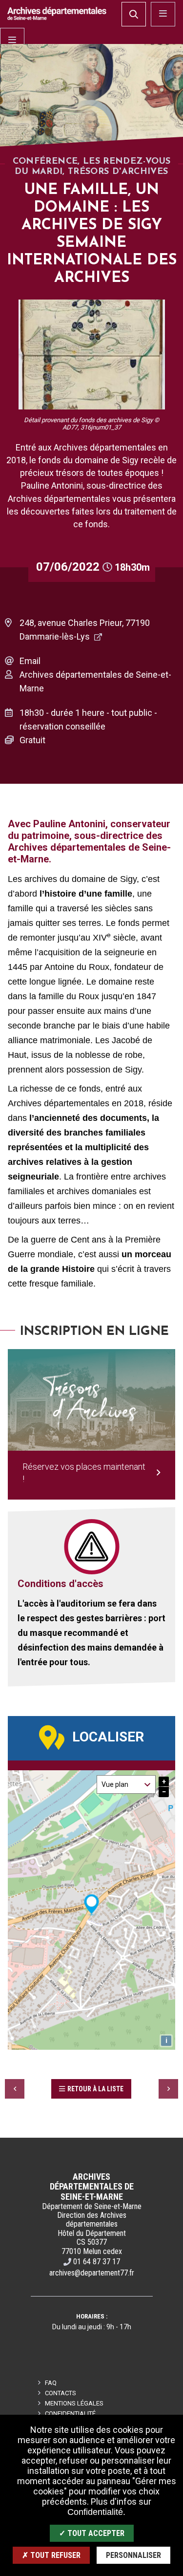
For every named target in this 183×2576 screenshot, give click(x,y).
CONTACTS (61, 2393)
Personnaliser (133, 2555)
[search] (134, 14)
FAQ (51, 2383)
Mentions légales (74, 2403)
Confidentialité (70, 2414)
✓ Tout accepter (92, 2533)
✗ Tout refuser (51, 2555)
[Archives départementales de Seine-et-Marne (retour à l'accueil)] (57, 13)
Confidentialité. (96, 2512)
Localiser (108, 1737)
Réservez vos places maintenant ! (84, 1473)
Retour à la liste (95, 2089)
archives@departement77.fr (92, 2273)
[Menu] (12, 40)
